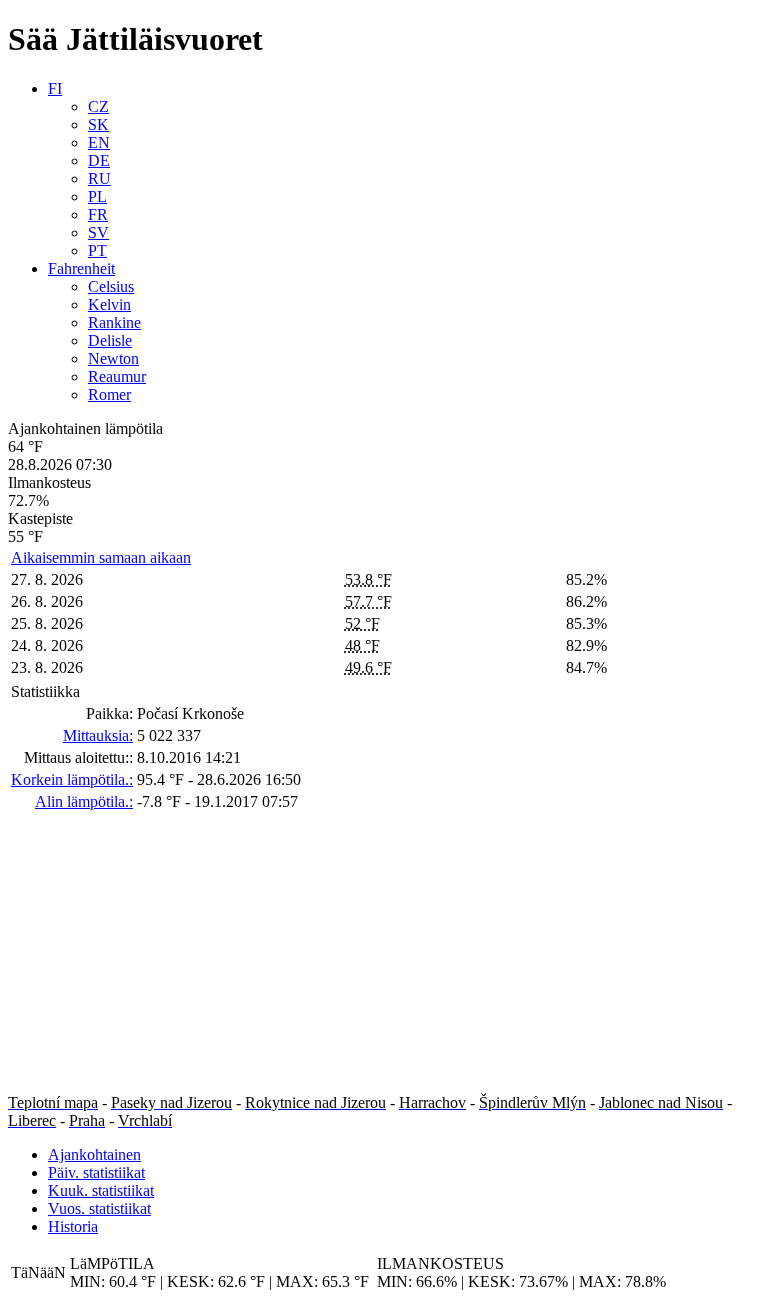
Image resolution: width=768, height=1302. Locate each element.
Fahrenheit (81, 268)
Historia (73, 1226)
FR (98, 214)
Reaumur (117, 376)
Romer (109, 394)
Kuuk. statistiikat (101, 1190)
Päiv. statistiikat (96, 1172)
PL (97, 196)
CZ (98, 106)
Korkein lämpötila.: (72, 779)
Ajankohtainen (94, 1154)
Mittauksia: (98, 735)
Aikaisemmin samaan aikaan (101, 557)
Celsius (111, 286)
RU (99, 178)
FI (55, 88)
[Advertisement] (384, 954)
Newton (113, 358)
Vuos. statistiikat (99, 1208)
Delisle (110, 340)
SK (98, 124)
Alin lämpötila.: (84, 801)
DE (99, 160)
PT (97, 250)
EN (99, 142)
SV (98, 232)
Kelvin (109, 304)
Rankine (114, 322)
